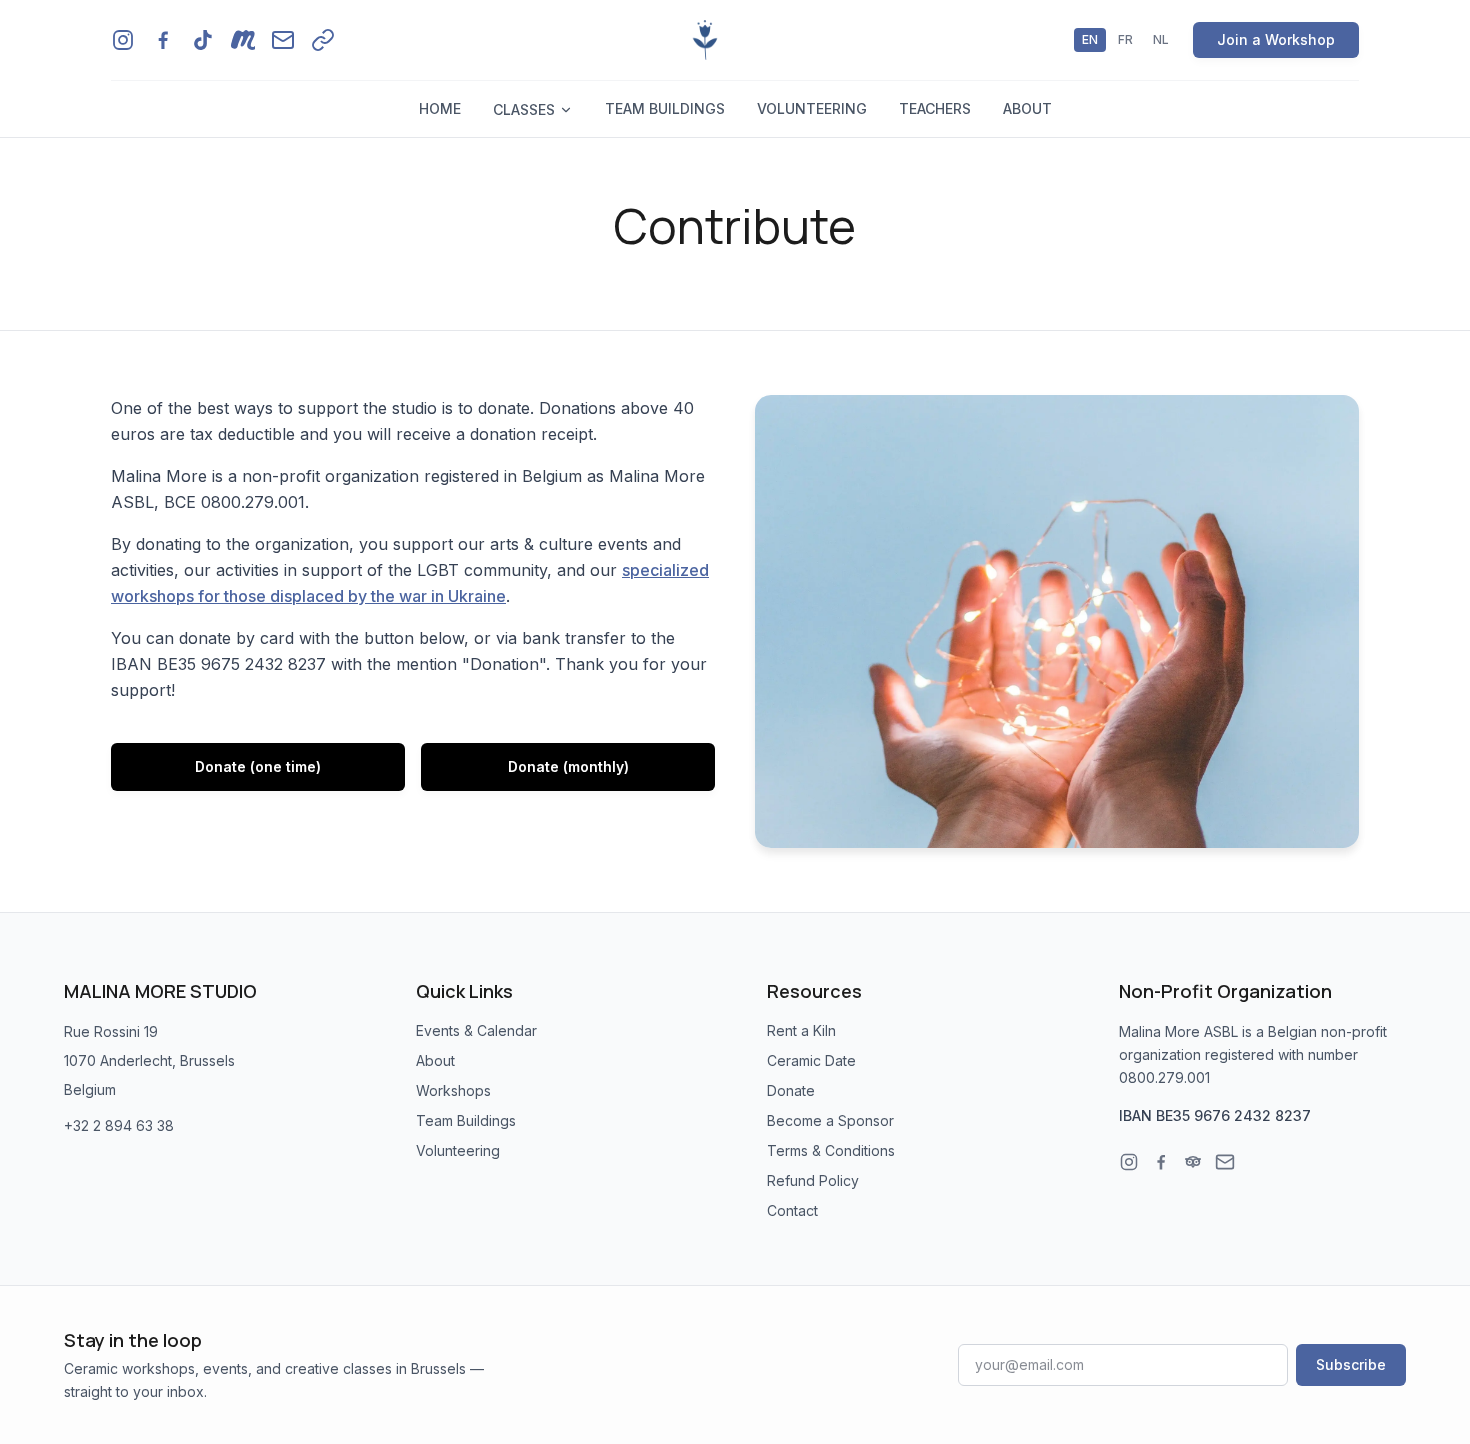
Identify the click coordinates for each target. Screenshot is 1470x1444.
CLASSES (524, 109)
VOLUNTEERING (812, 108)
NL (1161, 39)
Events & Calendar (476, 1030)
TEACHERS (935, 108)
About (435, 1060)
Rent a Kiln (801, 1030)
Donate (791, 1090)
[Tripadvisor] (1193, 1162)
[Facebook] (1161, 1162)
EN (1090, 39)
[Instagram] (1129, 1162)
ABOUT (1027, 108)
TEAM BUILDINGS (665, 108)
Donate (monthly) (568, 766)
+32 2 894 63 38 (119, 1125)
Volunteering (458, 1150)
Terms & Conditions (831, 1150)
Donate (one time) (258, 766)
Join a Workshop (1276, 39)
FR (1125, 39)
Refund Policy (813, 1180)
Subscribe (1351, 1364)
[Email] (1225, 1162)
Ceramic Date (811, 1060)
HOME (440, 108)
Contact (792, 1210)
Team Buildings (466, 1120)
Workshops (453, 1090)
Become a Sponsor (830, 1120)
